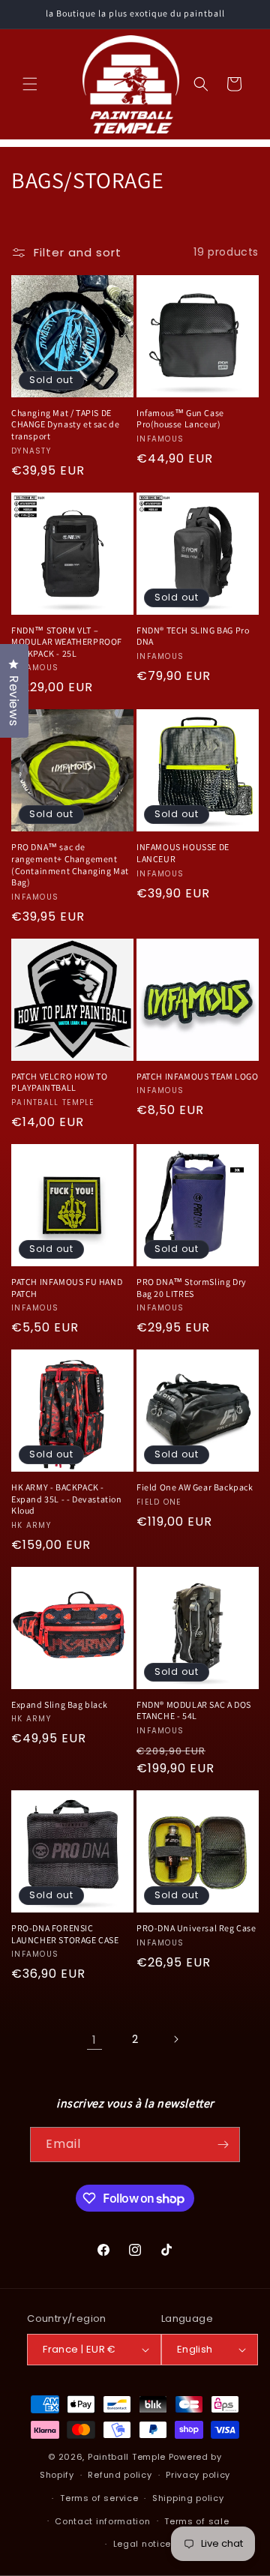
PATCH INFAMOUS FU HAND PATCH (67, 1288)
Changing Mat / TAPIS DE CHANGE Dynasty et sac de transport (65, 424)
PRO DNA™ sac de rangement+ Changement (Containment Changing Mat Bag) (70, 864)
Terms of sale (196, 2521)
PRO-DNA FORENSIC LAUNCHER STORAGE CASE (65, 1934)
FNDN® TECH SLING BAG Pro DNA (193, 636)
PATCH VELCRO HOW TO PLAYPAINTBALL (59, 1082)
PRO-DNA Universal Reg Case (196, 1928)
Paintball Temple (127, 2457)
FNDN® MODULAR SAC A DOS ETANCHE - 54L (194, 1710)
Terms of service (99, 2498)
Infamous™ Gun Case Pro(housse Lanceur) (180, 419)
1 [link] (94, 2040)
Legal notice (142, 2544)
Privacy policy (198, 2475)
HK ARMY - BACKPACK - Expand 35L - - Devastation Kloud (67, 1499)
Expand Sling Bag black (59, 1704)
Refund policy (120, 2475)
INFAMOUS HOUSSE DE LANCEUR (183, 853)
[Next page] (175, 2039)
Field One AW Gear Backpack (195, 1487)
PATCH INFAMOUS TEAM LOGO (197, 1076)
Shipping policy (188, 2498)
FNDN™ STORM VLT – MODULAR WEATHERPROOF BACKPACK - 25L (67, 642)
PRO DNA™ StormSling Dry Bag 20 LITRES (192, 1288)
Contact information (102, 2521)
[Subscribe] (223, 2145)
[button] (30, 84)
